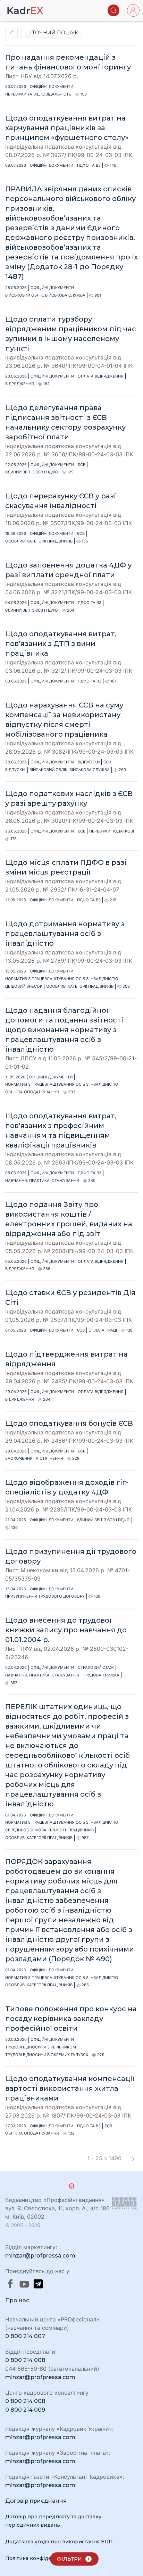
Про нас (17, 2300)
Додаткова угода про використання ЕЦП (59, 2542)
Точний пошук (54, 33)
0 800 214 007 (25, 2336)
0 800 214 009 (25, 2410)
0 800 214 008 (25, 2360)
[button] (113, 10)
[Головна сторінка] (25, 10)
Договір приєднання (36, 2501)
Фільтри (73, 2559)
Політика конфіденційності (41, 2558)
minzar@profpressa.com (40, 2256)
